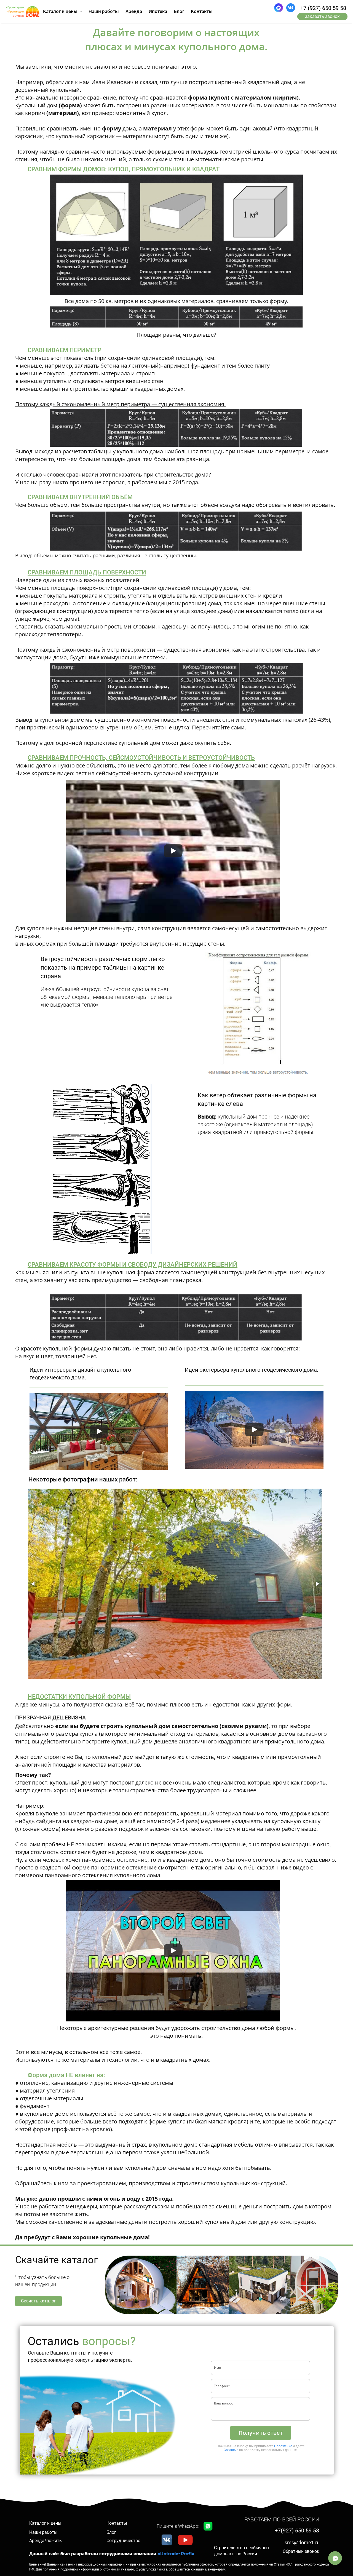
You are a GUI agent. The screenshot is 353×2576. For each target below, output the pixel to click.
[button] (33, 1584)
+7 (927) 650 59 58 (323, 8)
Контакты (117, 2523)
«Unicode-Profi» (176, 2554)
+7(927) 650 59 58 (297, 2530)
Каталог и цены (45, 2523)
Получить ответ (261, 2433)
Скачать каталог (38, 2301)
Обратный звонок (301, 2551)
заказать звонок (322, 16)
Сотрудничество (123, 2541)
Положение (283, 2446)
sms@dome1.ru (302, 2542)
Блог (111, 2532)
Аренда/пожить (46, 2541)
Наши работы (43, 2532)
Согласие (231, 2450)
